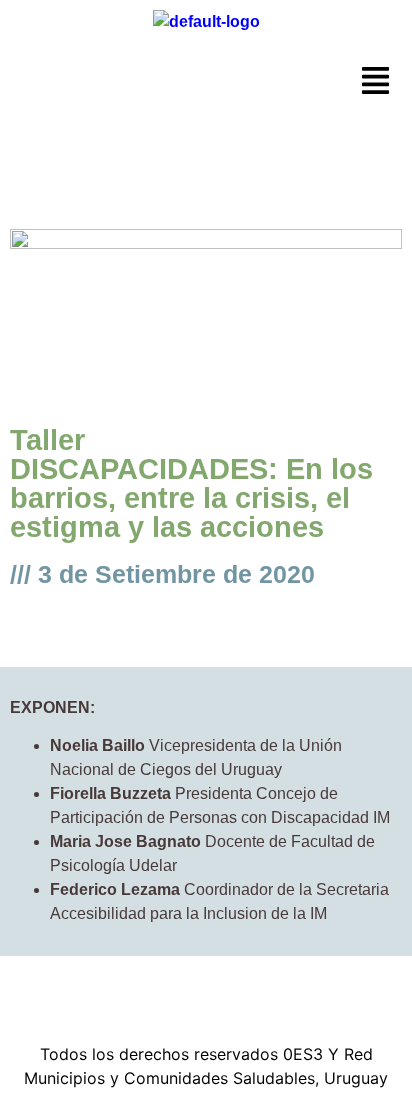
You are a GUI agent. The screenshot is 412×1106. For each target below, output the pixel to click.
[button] (375, 82)
